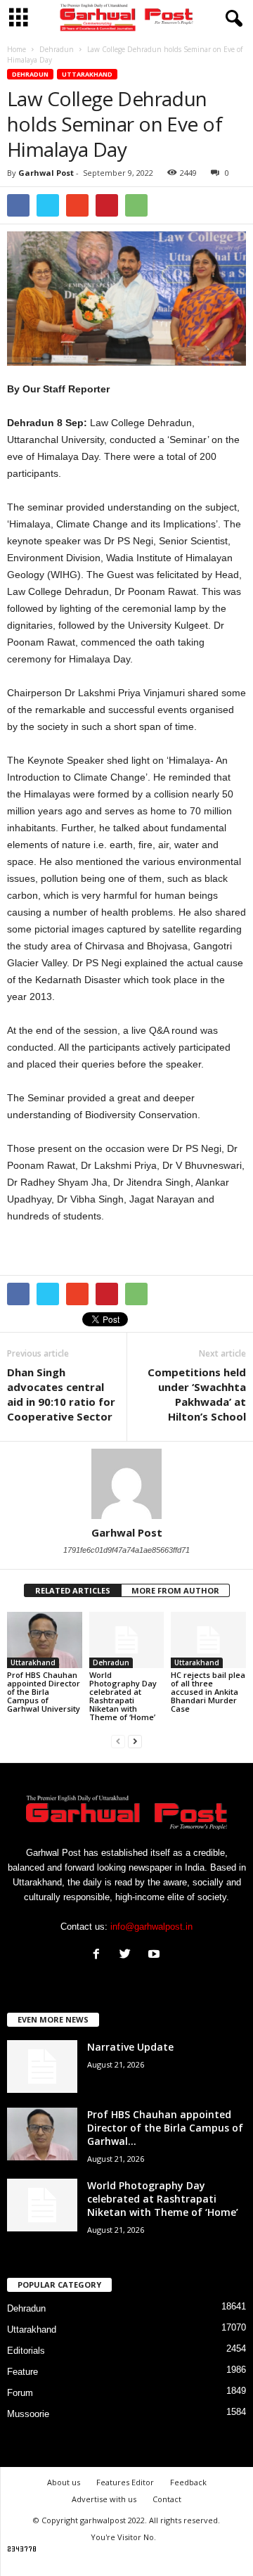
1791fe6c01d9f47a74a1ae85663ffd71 (126, 1550)
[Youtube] (156, 1955)
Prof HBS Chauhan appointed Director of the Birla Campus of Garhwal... (165, 2128)
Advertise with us (104, 2499)
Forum (20, 2393)
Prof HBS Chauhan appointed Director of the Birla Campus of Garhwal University (44, 1692)
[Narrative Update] (42, 2066)
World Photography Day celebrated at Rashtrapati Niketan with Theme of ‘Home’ (123, 1696)
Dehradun (30, 74)
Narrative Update (130, 2047)
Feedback (188, 2482)
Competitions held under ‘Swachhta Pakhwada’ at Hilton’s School (197, 1394)
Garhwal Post (46, 173)
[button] (231, 19)
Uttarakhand (87, 74)
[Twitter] (128, 1955)
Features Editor (125, 2482)
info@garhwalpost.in (151, 1927)
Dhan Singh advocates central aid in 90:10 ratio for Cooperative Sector (61, 1394)
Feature (22, 2372)
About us (64, 2482)
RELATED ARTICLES (73, 1590)
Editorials (26, 2351)
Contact (167, 2499)
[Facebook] (99, 1955)
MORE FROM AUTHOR (175, 1590)
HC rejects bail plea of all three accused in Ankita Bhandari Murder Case (208, 1692)
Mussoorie (28, 2414)
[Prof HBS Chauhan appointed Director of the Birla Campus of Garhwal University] (45, 1640)
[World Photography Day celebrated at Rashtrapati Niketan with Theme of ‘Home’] (127, 1640)
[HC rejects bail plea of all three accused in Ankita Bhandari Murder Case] (208, 1640)
